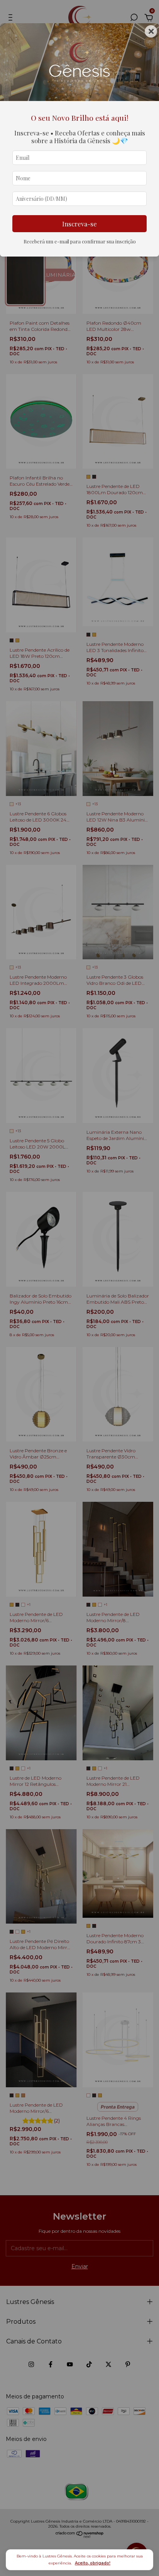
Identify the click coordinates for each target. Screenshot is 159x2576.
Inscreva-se (79, 224)
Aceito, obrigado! (93, 2563)
